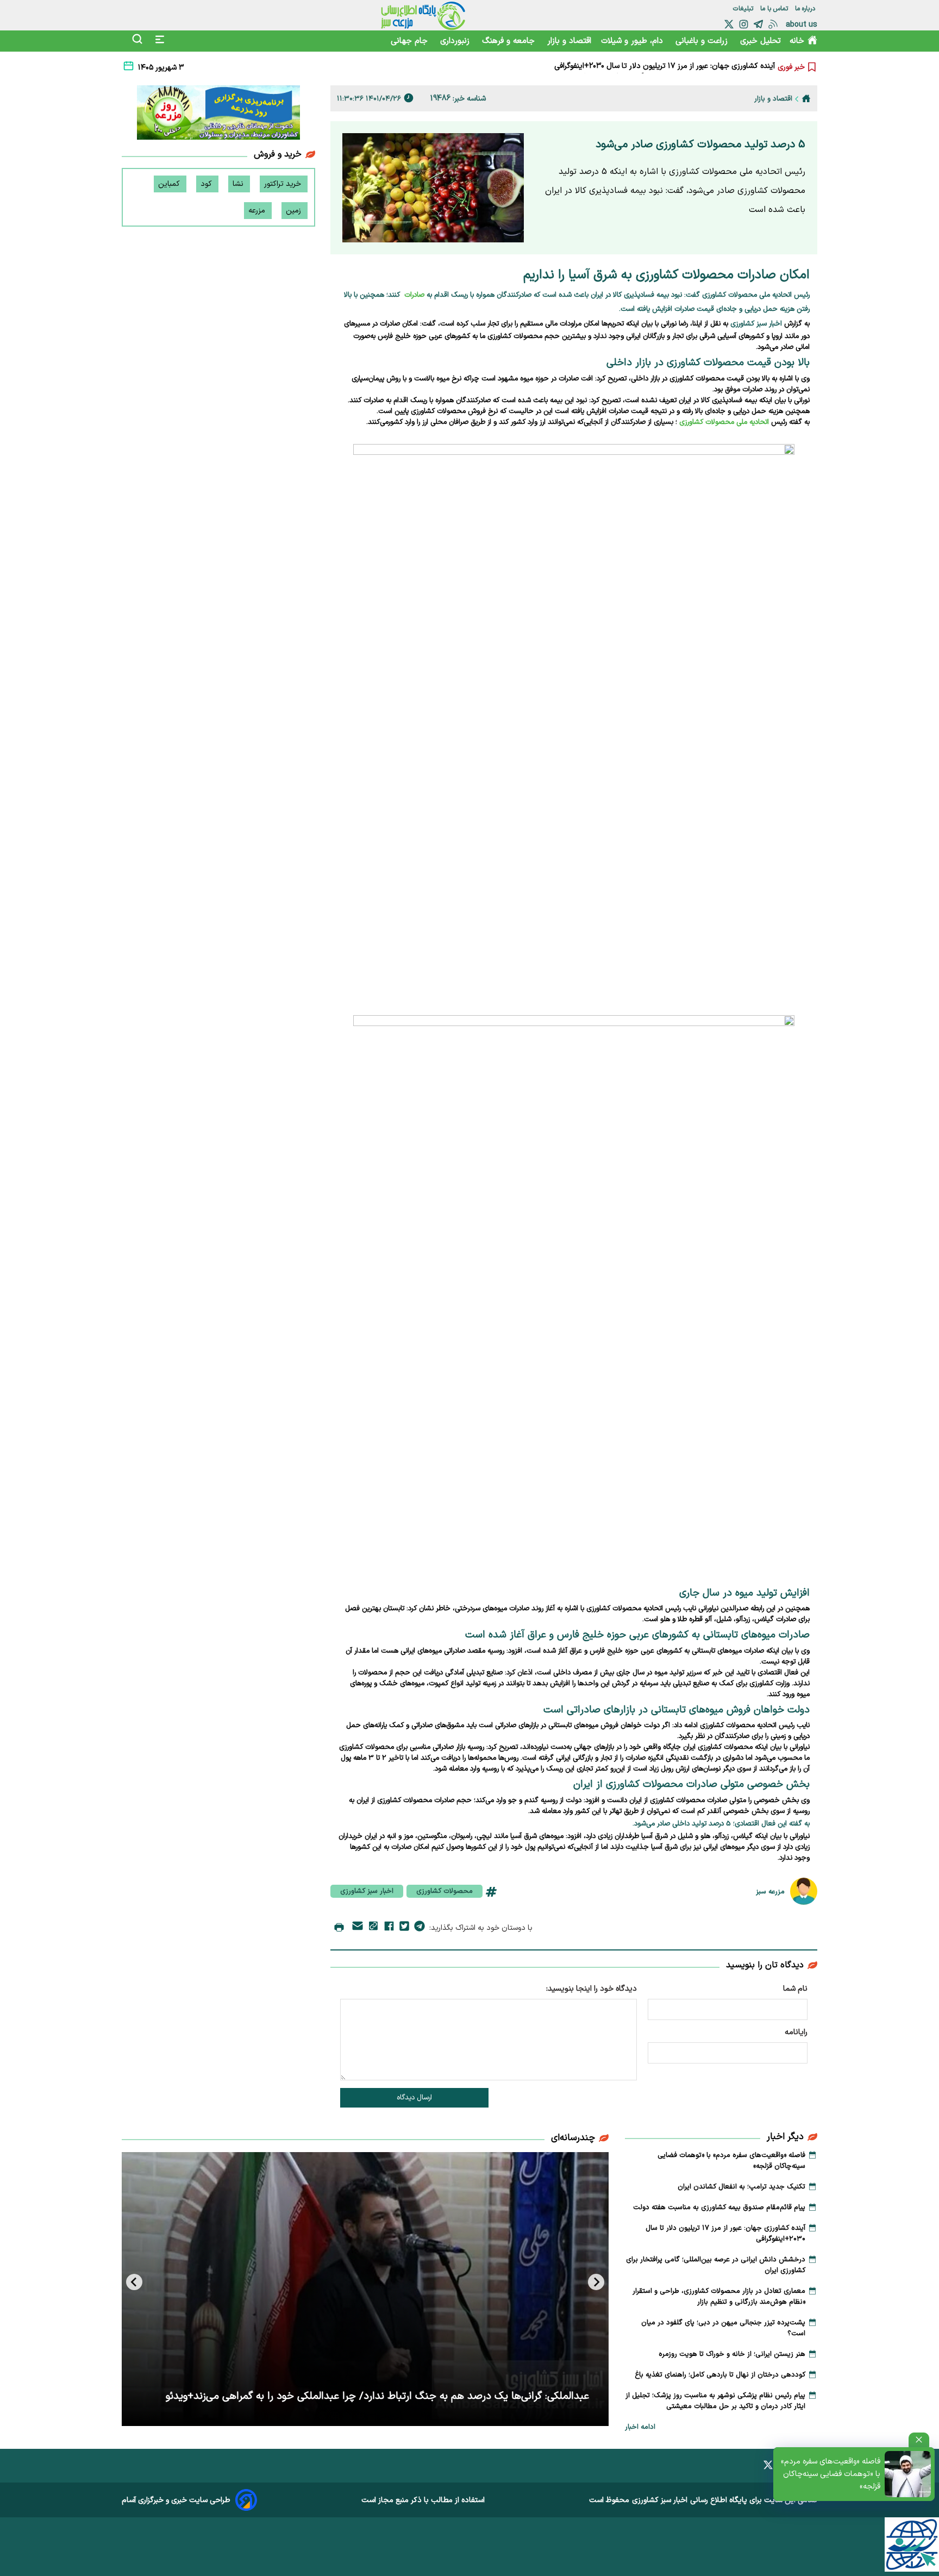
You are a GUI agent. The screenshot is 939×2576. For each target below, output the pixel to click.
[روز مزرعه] (218, 115)
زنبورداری (456, 41)
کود (207, 184)
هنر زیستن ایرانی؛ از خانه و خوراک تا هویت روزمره (732, 2354)
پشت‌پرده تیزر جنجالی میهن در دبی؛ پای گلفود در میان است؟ (723, 2328)
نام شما (795, 1989)
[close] (919, 2440)
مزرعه (258, 211)
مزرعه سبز (770, 1892)
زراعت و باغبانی (703, 41)
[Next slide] (134, 2282)
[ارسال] (358, 1928)
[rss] (773, 24)
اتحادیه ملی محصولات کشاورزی (724, 422)
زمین (295, 211)
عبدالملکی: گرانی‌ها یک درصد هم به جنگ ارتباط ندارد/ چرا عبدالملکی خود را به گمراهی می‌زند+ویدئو (377, 2396)
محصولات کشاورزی (445, 1891)
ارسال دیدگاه (414, 2098)
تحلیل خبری (760, 41)
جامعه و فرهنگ (510, 41)
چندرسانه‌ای (573, 2138)
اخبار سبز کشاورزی (367, 1891)
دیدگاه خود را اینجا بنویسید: (591, 1989)
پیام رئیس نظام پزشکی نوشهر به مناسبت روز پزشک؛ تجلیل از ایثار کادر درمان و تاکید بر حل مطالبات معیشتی (715, 2401)
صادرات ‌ (413, 295)
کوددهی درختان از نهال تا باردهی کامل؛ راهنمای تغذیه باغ (720, 2375)
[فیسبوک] (389, 1928)
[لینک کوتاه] (373, 1928)
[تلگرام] (758, 24)
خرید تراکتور (284, 184)
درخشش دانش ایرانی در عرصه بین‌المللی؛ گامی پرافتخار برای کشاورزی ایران (658, 67)
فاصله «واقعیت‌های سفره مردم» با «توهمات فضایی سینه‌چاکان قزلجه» (831, 2474)
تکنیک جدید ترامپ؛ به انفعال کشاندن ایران (741, 2187)
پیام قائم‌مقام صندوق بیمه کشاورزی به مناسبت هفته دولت (719, 2208)
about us (802, 25)
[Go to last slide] (596, 2282)
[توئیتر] (729, 24)
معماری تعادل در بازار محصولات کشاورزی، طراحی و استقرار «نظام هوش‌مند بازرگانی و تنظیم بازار (719, 2297)
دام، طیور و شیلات (633, 41)
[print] (339, 1928)
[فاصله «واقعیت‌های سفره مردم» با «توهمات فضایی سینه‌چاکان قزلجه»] (908, 2474)
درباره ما (806, 9)
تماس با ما (775, 9)
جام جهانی (411, 41)
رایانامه (796, 2032)
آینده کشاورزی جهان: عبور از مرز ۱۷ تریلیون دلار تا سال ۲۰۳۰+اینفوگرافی (725, 2234)
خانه (797, 41)
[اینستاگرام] (744, 24)
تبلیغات (744, 9)
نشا (239, 184)
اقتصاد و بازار (569, 41)
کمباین (170, 184)
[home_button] (806, 98)
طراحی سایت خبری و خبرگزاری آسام (176, 2500)
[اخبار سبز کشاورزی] (423, 15)
